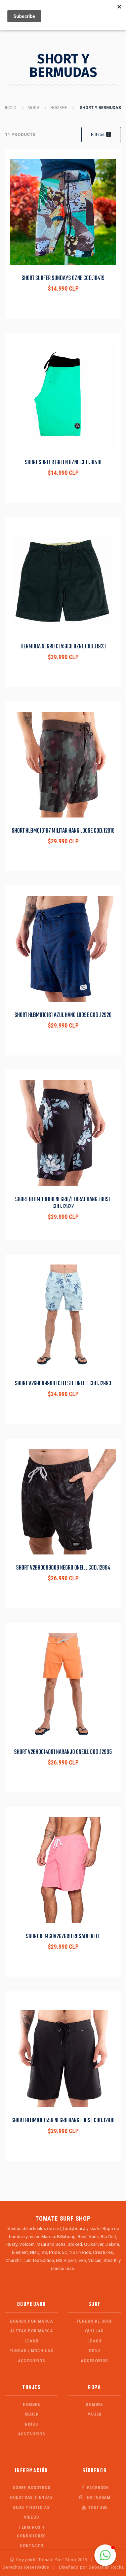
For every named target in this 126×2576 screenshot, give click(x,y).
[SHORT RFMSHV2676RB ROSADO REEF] (63, 1870)
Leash (32, 2341)
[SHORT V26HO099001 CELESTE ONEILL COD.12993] (63, 1317)
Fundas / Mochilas (31, 2351)
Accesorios (32, 2361)
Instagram (97, 2497)
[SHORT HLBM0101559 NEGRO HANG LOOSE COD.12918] (63, 2054)
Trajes (32, 2388)
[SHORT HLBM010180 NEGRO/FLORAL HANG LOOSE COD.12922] (63, 1133)
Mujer (32, 2414)
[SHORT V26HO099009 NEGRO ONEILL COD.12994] (63, 1502)
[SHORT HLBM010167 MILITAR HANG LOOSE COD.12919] (63, 765)
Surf (95, 2304)
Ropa (94, 2388)
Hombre (59, 108)
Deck (94, 2351)
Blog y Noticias (32, 2507)
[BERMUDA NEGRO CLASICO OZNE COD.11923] (63, 580)
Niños (32, 2424)
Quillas (94, 2331)
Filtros (100, 134)
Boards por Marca (32, 2321)
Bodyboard (32, 2304)
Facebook (97, 2488)
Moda (33, 108)
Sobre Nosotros (31, 2488)
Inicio (11, 108)
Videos (32, 2517)
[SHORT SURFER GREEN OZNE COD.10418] (63, 396)
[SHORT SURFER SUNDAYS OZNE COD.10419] (63, 212)
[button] (105, 2555)
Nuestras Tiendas (32, 2497)
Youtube (97, 2507)
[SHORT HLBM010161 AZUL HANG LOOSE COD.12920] (63, 949)
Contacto (31, 2546)
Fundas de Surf (95, 2321)
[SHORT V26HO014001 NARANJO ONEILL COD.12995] (63, 1686)
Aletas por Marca (32, 2331)
